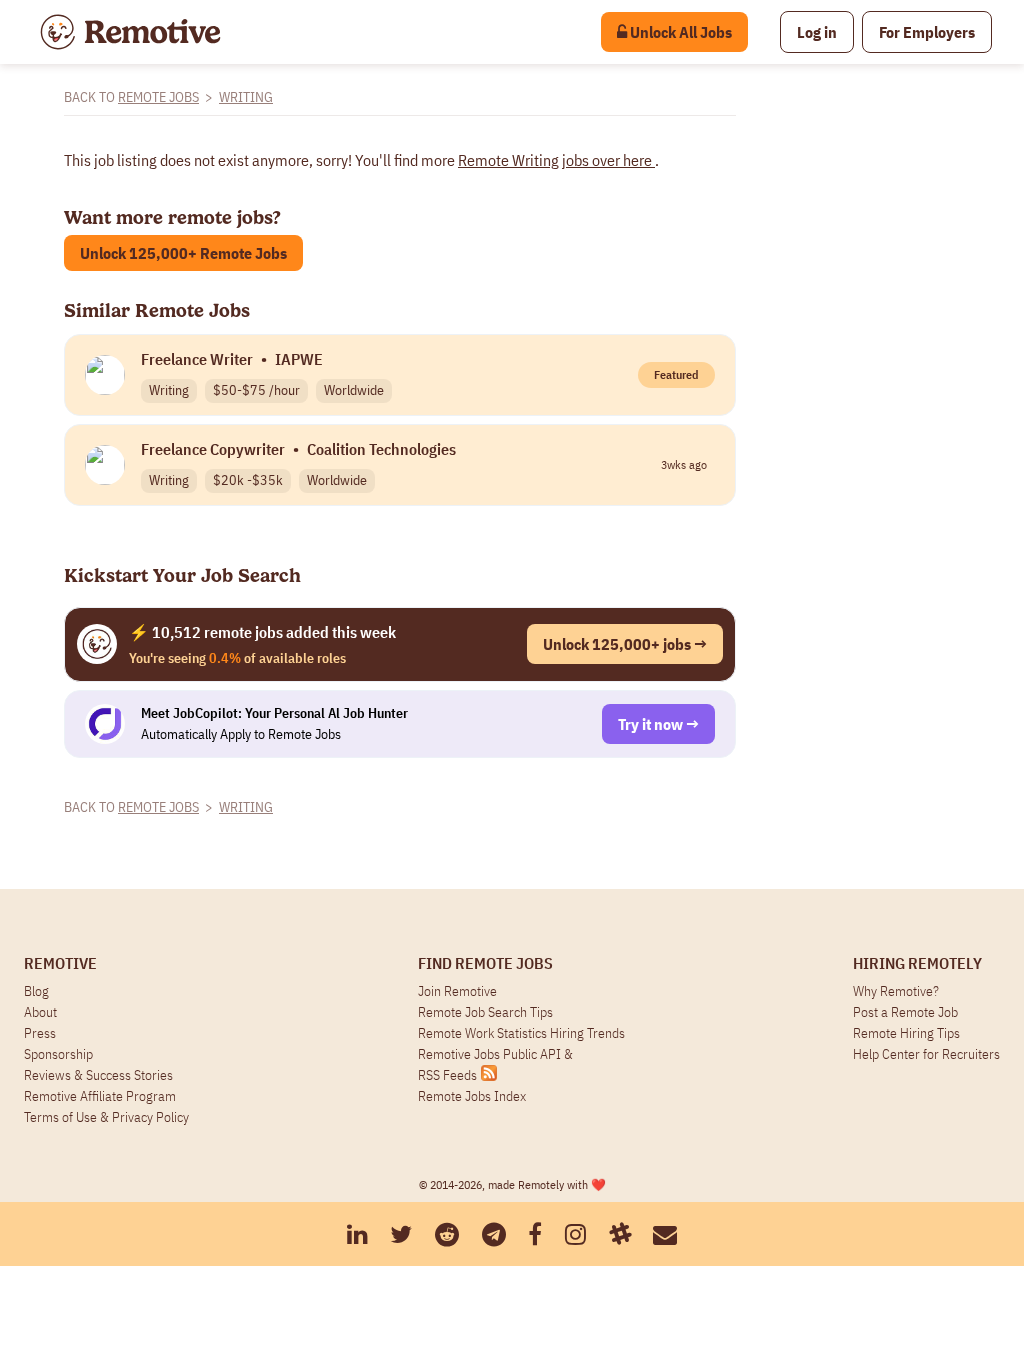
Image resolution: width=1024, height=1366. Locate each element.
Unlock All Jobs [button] (679, 32)
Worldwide (354, 390)
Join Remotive (457, 991)
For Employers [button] (927, 32)
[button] (817, 32)
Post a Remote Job (905, 1012)
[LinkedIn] (357, 1234)
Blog (36, 991)
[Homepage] (130, 32)
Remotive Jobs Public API (491, 1054)
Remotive (60, 963)
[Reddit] (447, 1234)
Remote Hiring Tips (906, 1033)
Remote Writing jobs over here (556, 160)
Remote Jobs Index (472, 1096)
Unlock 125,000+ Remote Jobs (183, 253)
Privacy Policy (150, 1117)
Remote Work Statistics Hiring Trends (521, 1033)
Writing (246, 97)
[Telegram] (494, 1234)
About (40, 1012)
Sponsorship (58, 1054)
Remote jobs (158, 97)
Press (40, 1033)
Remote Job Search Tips (485, 1012)
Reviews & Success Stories (98, 1075)
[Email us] (665, 1234)
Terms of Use (60, 1117)
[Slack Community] (620, 1234)
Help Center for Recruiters (926, 1054)
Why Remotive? (896, 991)
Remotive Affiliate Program (100, 1096)
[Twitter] (401, 1234)
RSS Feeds (447, 1075)
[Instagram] (575, 1234)
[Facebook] (535, 1234)
